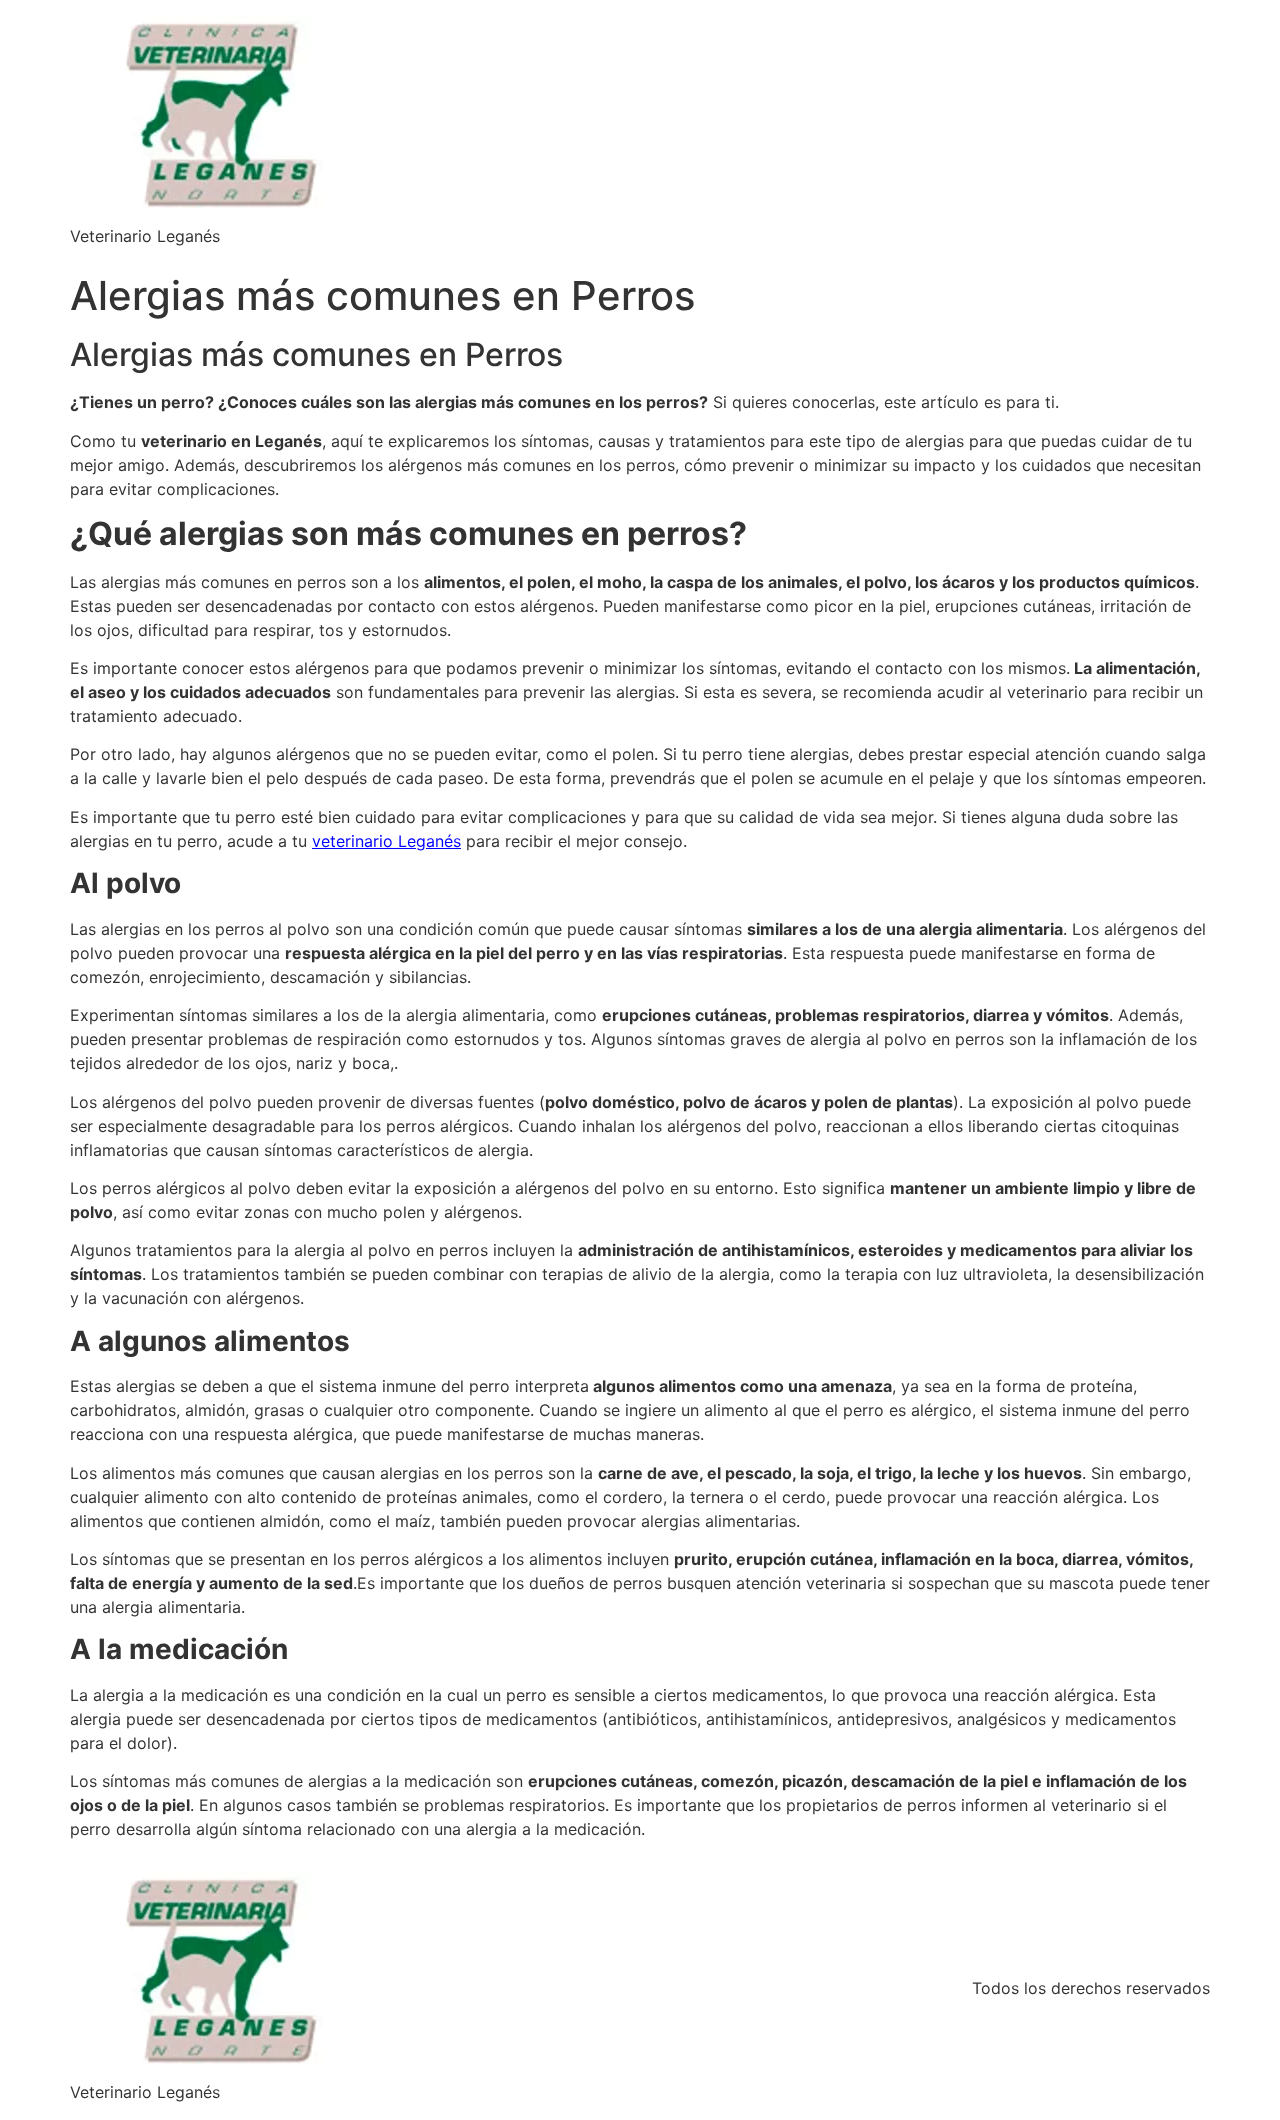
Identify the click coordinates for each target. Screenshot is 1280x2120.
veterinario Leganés (386, 841)
